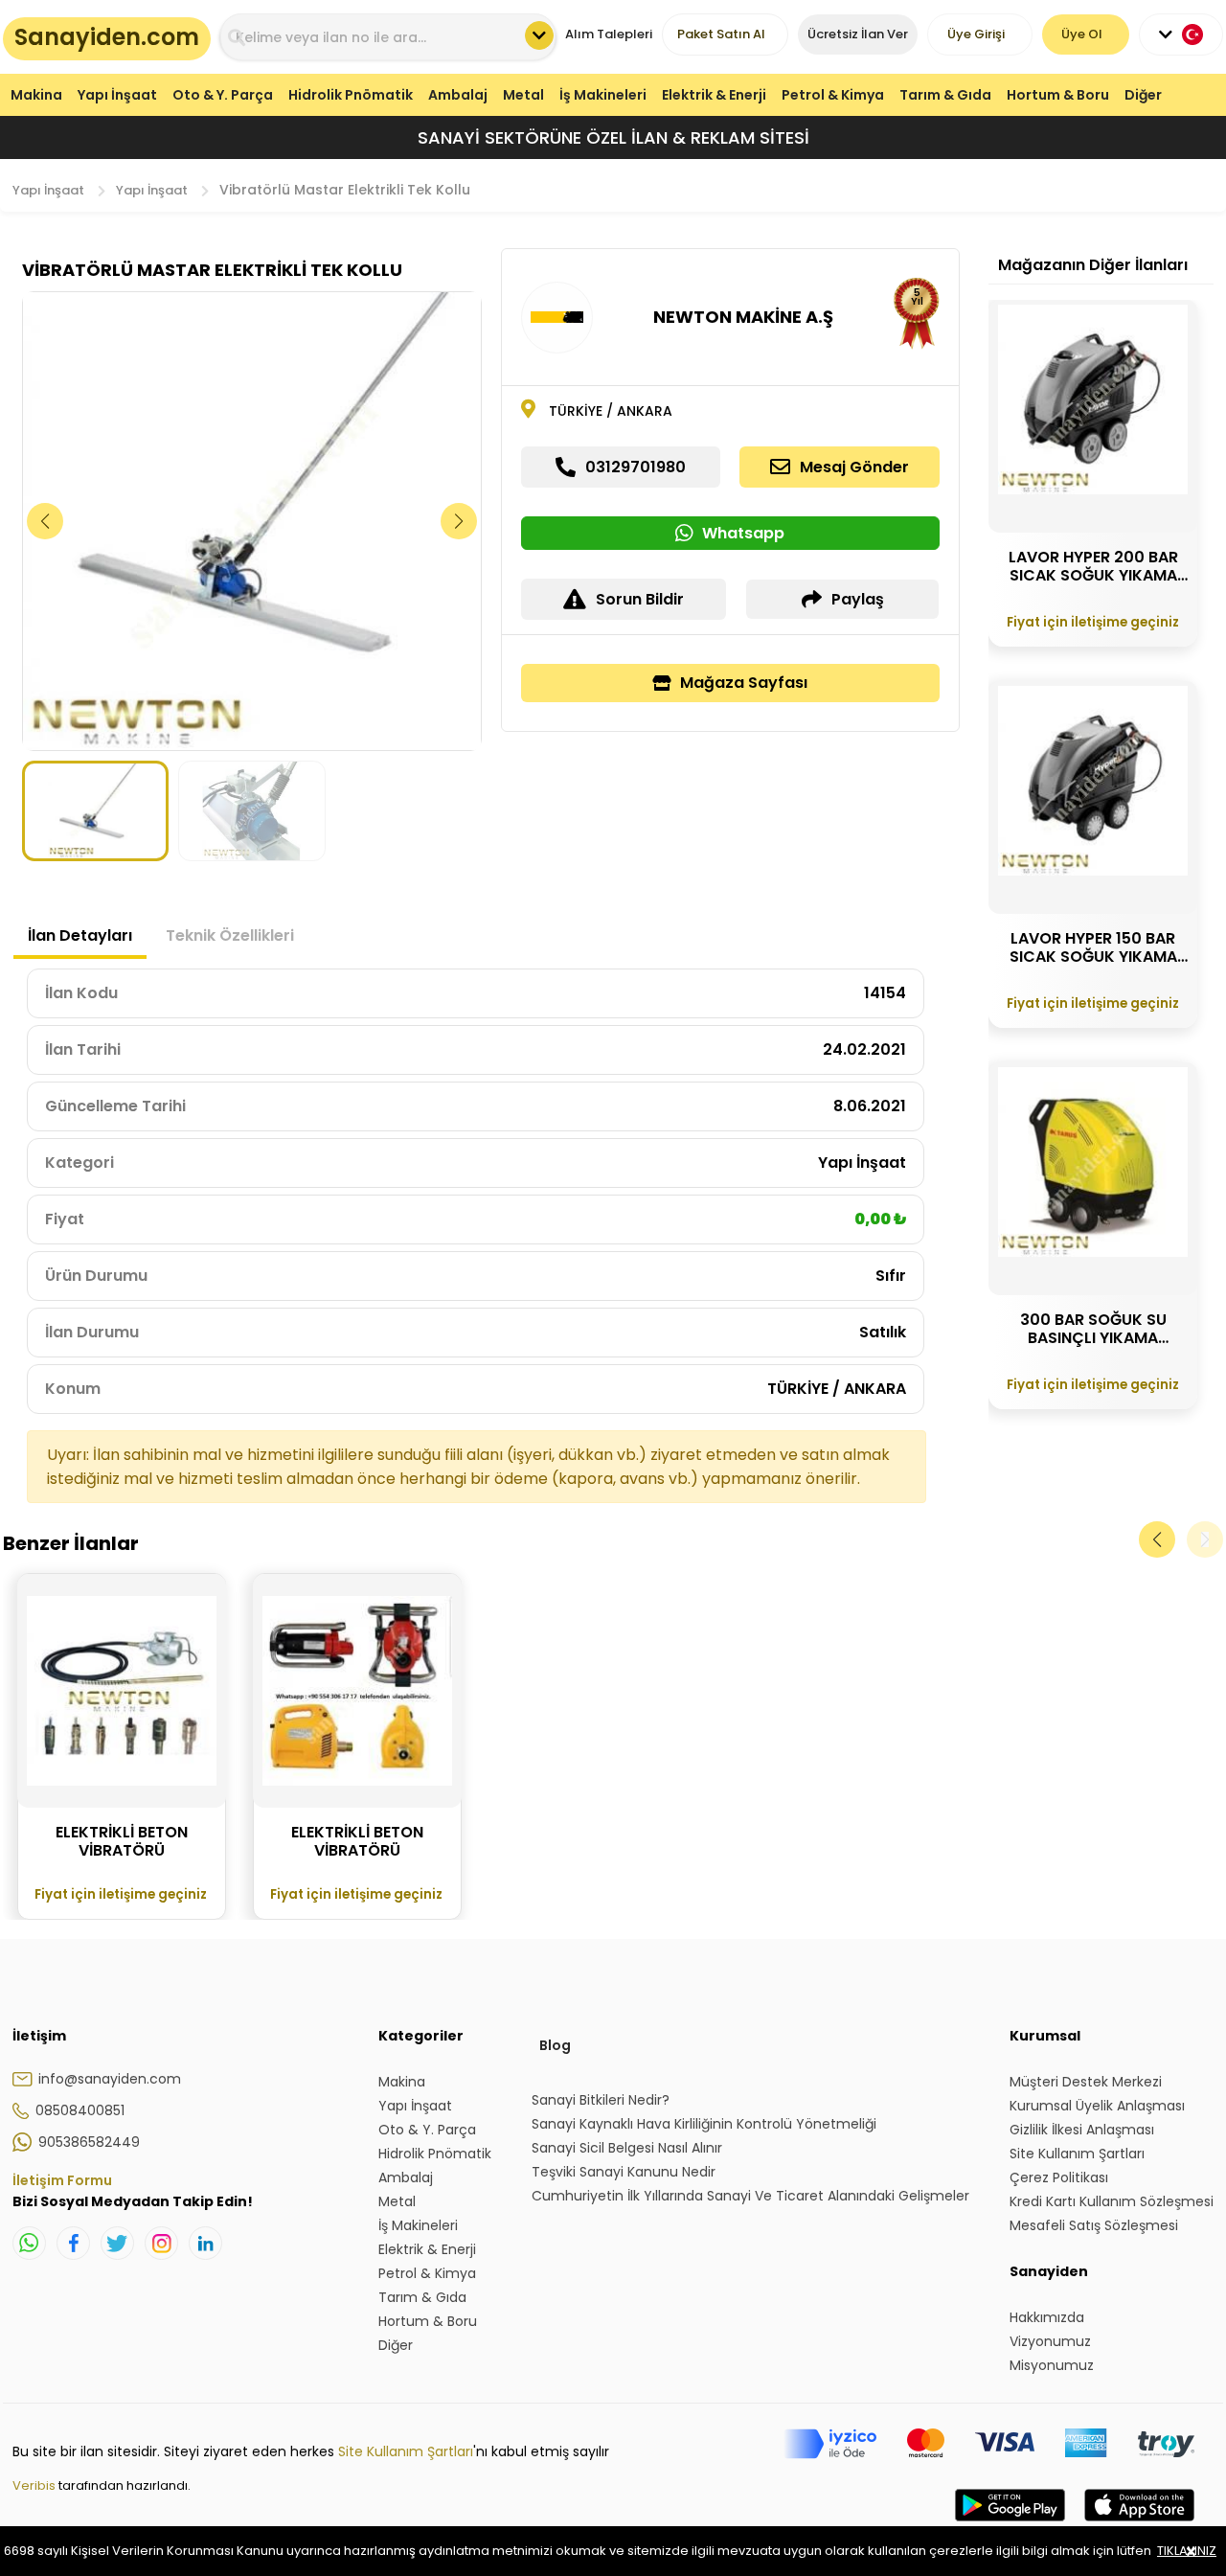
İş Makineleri (603, 95)
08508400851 (80, 2110)
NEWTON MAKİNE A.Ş (743, 317)
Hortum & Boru (1058, 95)
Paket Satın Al (721, 34)
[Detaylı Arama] (539, 35)
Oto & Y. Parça (223, 95)
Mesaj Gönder (854, 467)
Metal (523, 95)
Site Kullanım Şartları (406, 2451)
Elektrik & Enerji (714, 95)
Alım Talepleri (609, 34)
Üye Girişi (976, 34)
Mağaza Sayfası (744, 683)
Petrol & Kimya (833, 95)
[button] (459, 521)
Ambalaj (458, 95)
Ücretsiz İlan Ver (858, 34)
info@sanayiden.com (110, 2079)
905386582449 (89, 2142)
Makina (36, 95)
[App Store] (1139, 2524)
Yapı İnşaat (117, 95)
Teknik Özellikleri (230, 935)
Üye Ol (1082, 34)
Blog (555, 2045)
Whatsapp (743, 533)
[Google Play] (1010, 2524)
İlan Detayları (80, 935)
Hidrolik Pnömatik (351, 95)
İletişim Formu (62, 2180)
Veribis (35, 2485)
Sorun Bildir (640, 599)
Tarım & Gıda (945, 95)
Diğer (1143, 95)
